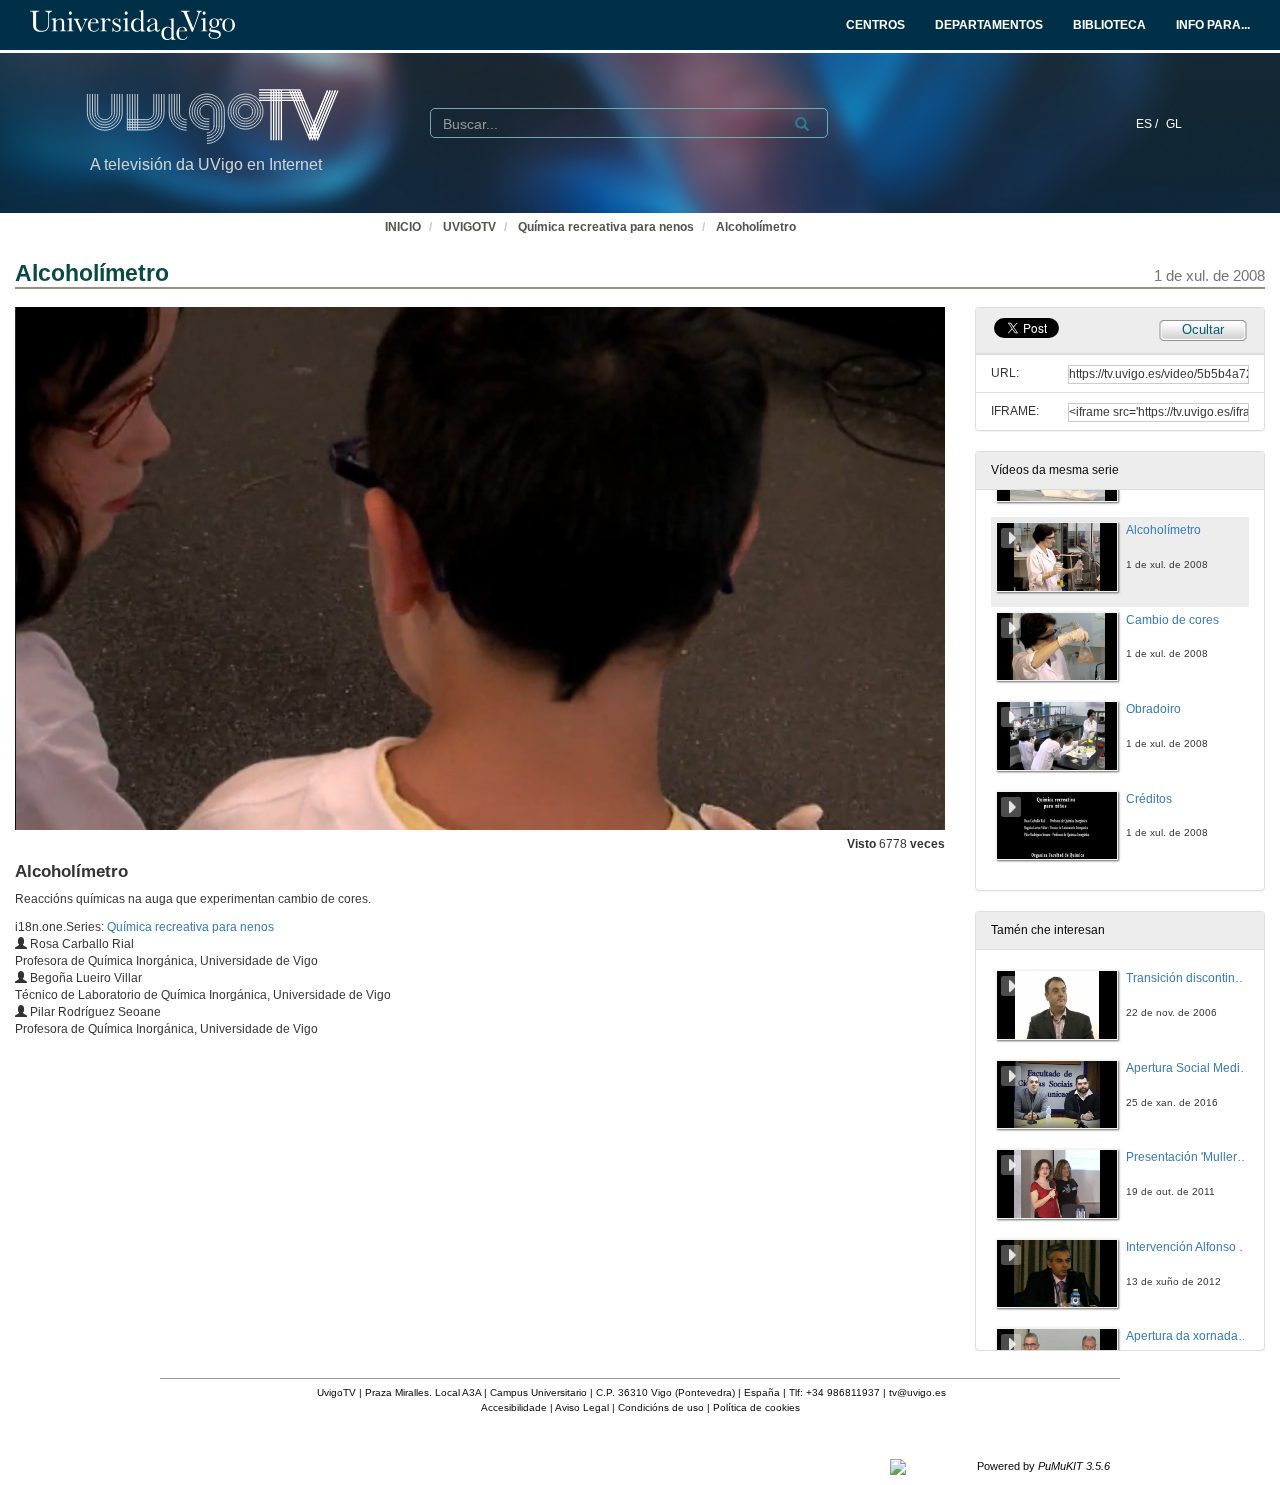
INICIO (403, 227)
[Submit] (802, 124)
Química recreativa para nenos (606, 227)
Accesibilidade (514, 1407)
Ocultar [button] (1203, 329)
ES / (1148, 124)
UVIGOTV (469, 227)
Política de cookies (756, 1407)
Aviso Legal (582, 1407)
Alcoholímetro (756, 227)
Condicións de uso (661, 1407)
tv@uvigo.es (917, 1392)
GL (1174, 124)
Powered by (1043, 1466)
